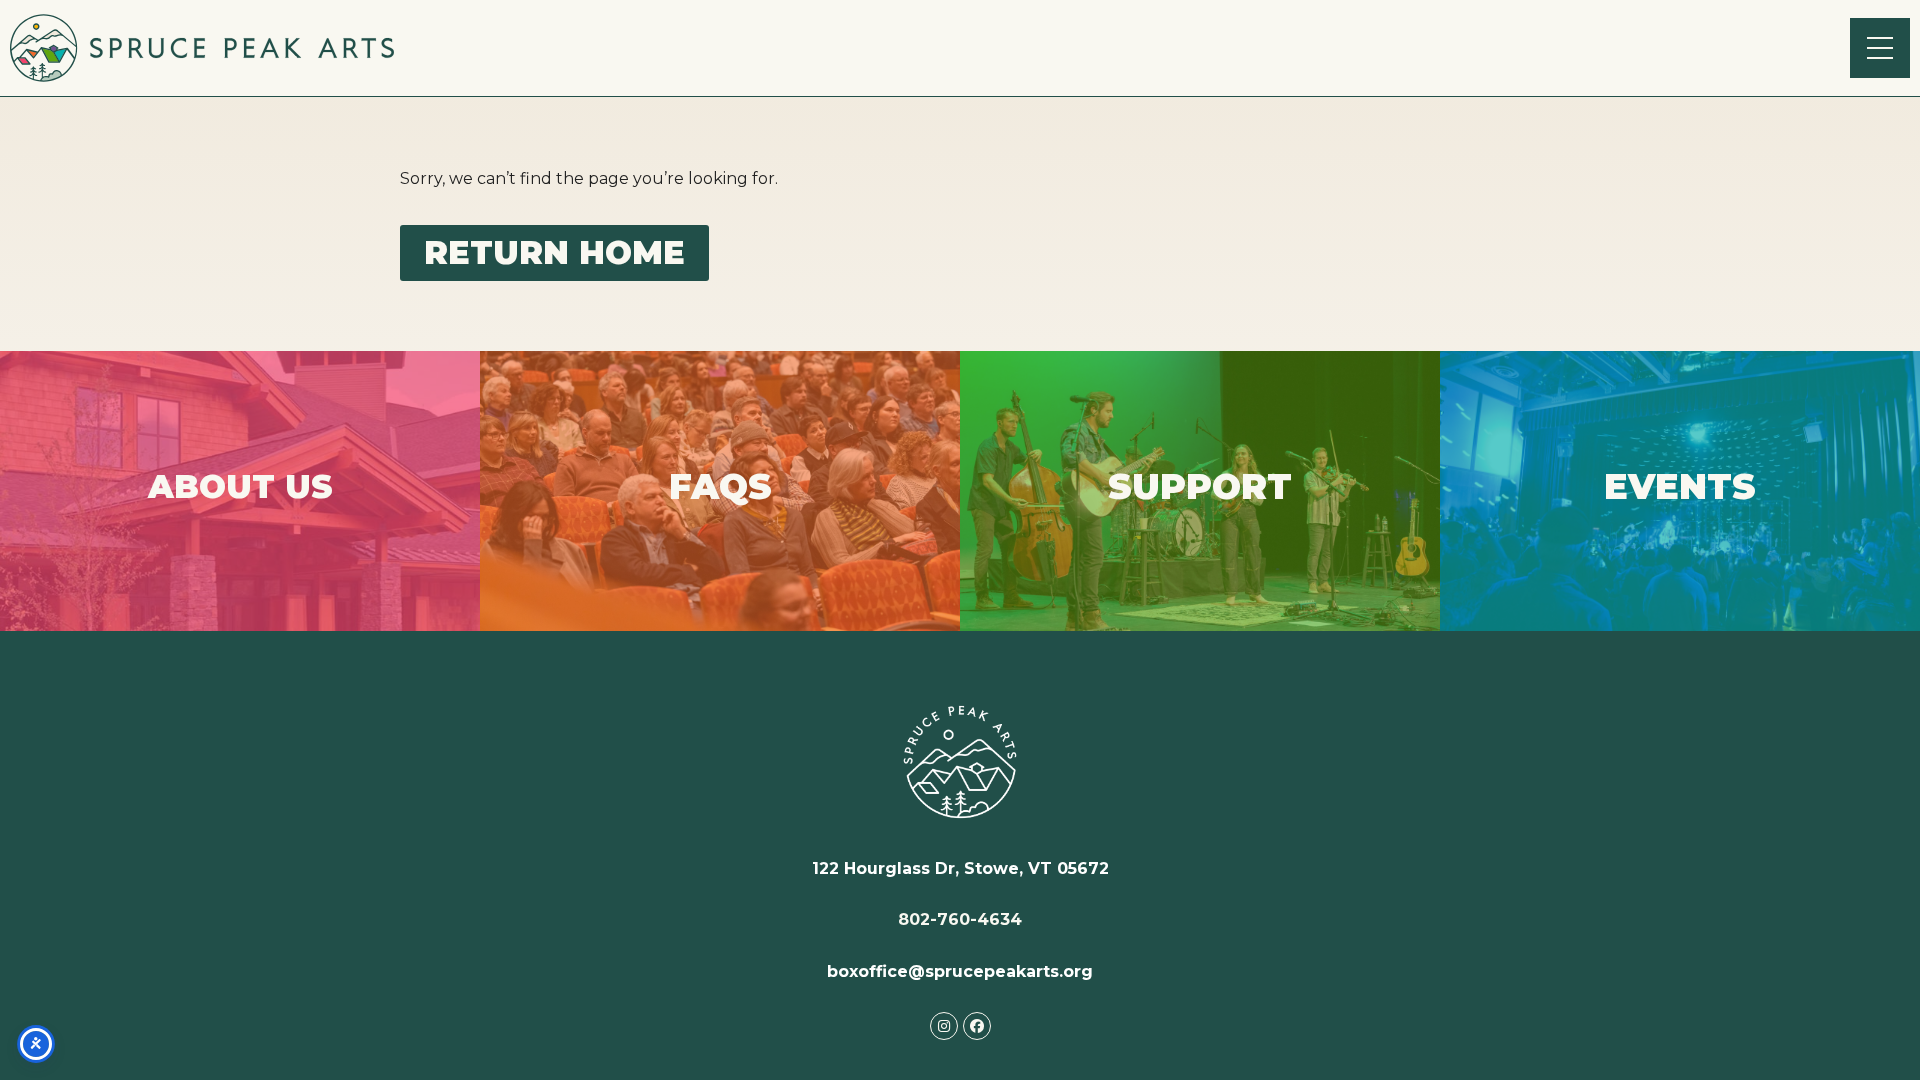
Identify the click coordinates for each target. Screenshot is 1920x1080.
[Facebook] (977, 1026)
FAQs (720, 524)
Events (1680, 505)
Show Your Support (1200, 522)
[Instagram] (944, 1026)
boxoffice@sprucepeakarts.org (960, 971)
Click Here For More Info (240, 521)
